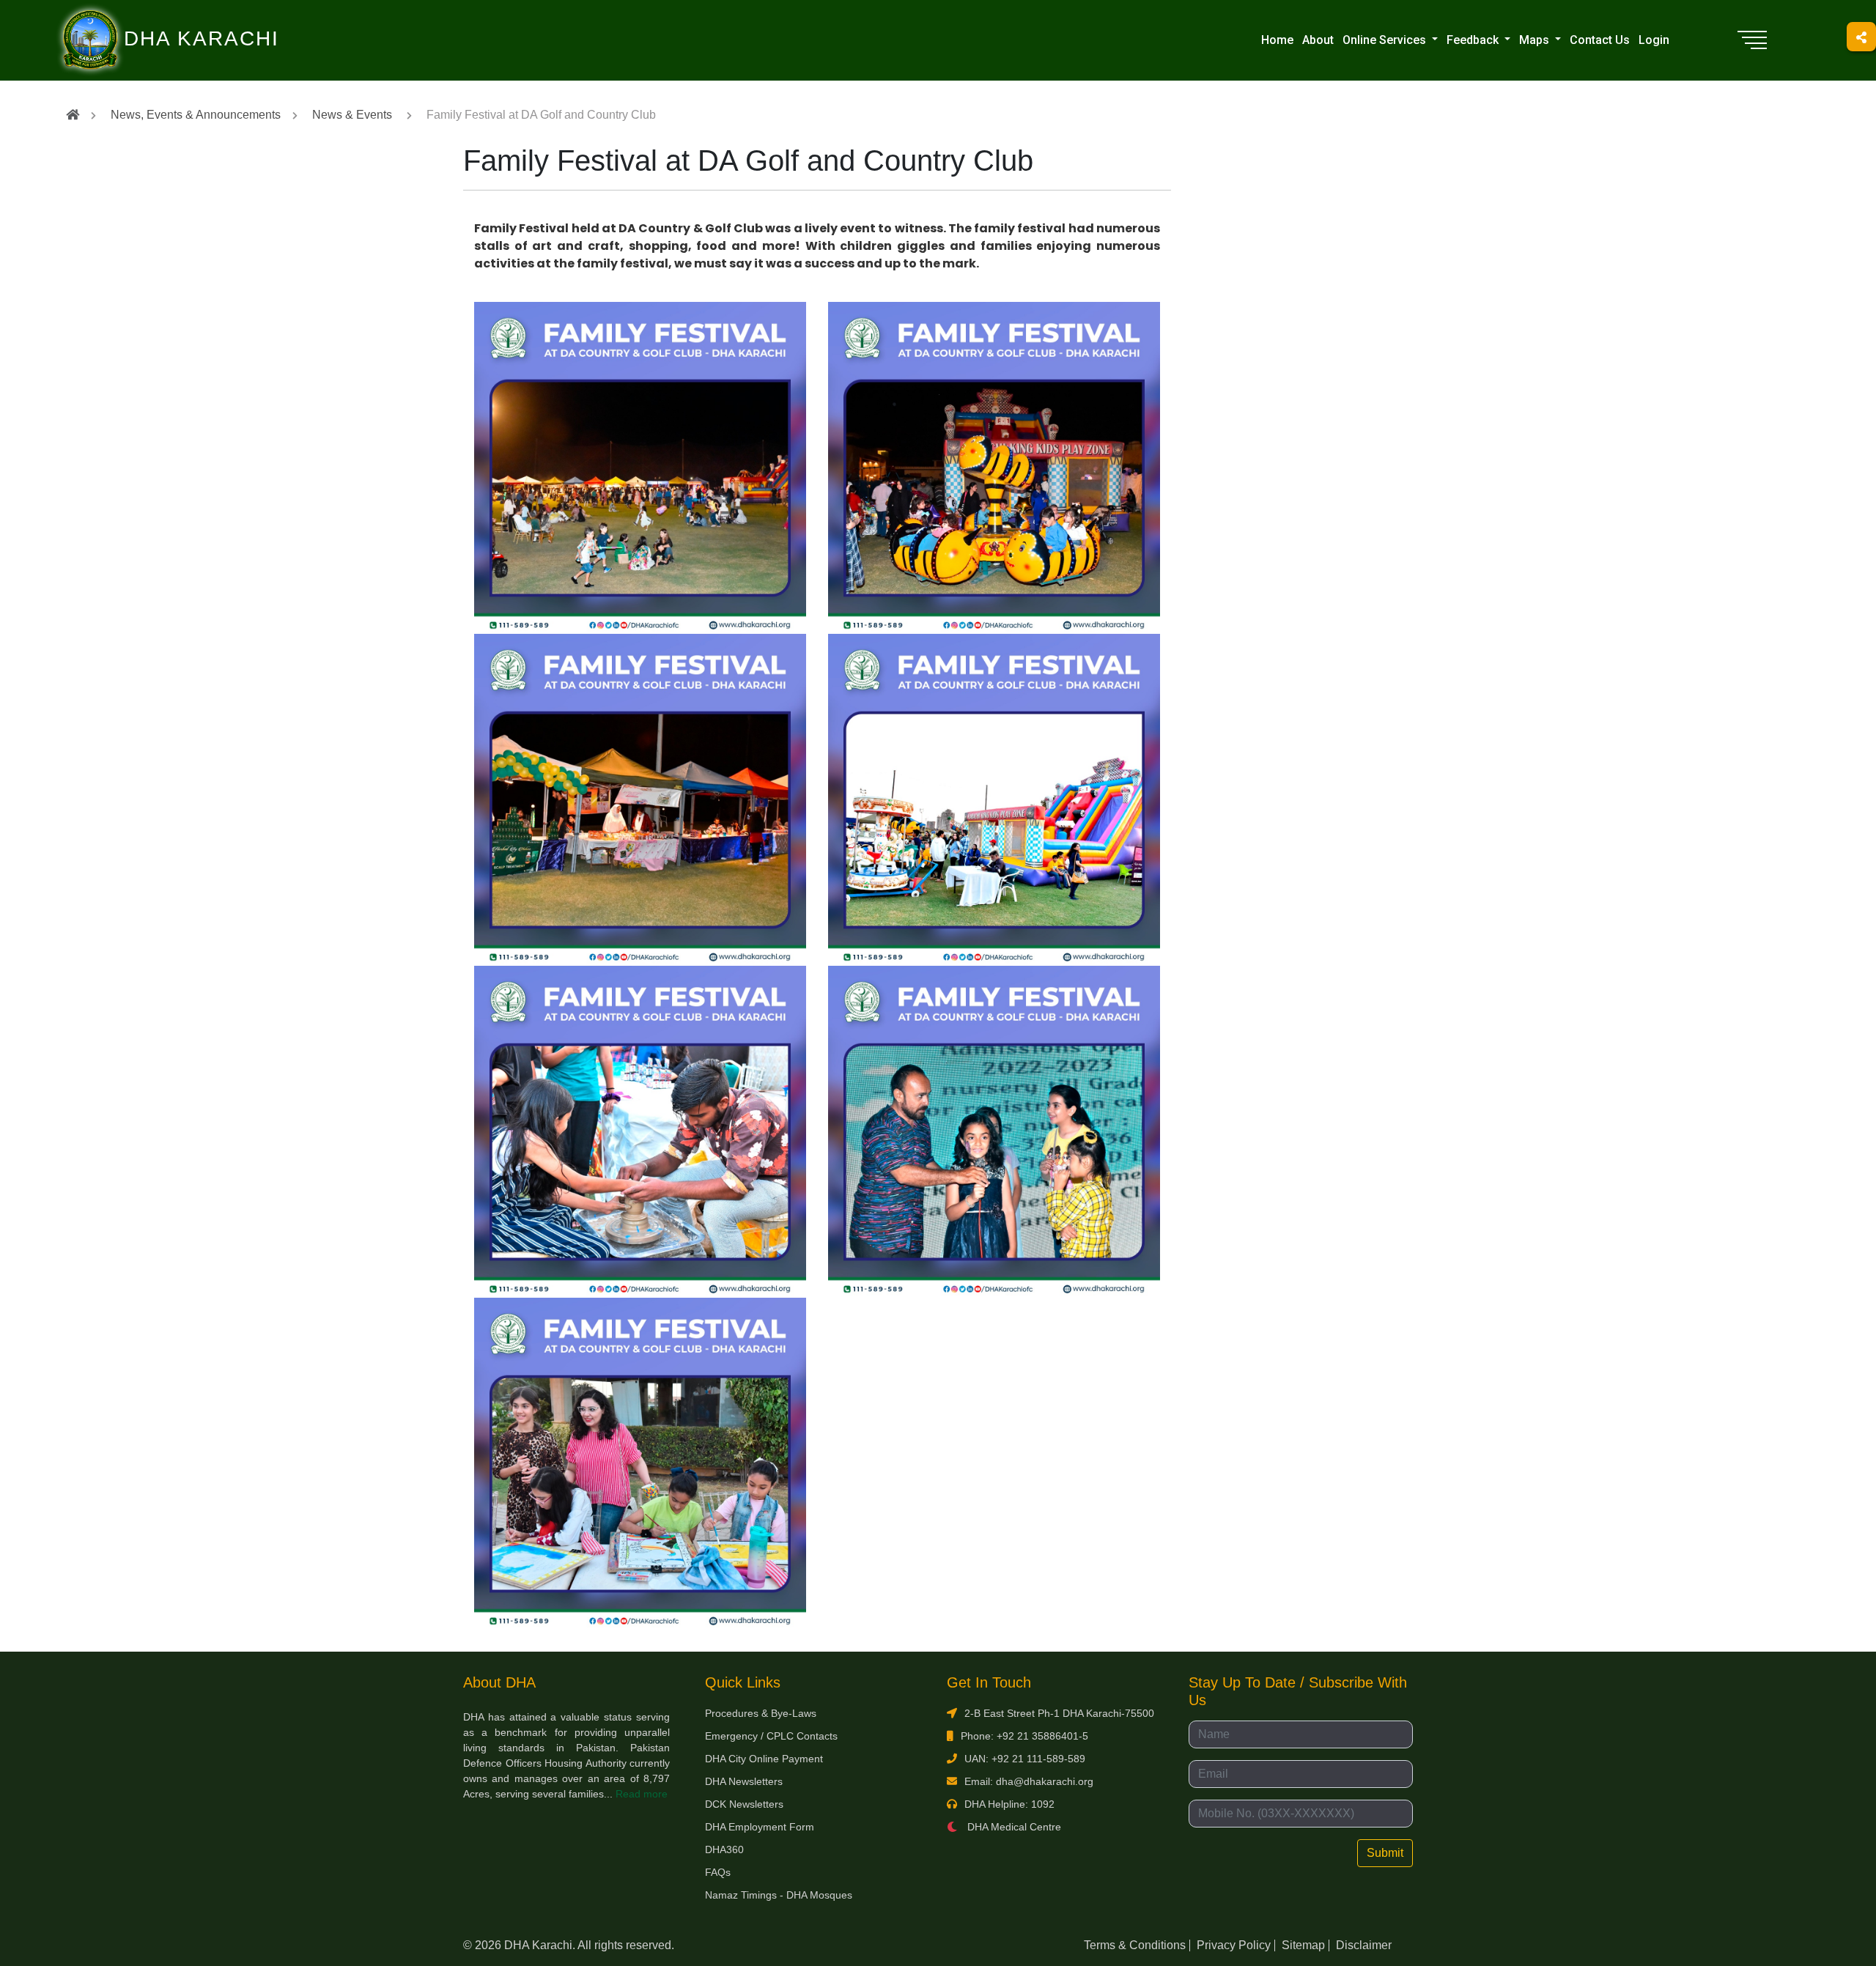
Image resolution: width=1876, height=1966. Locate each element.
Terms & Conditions (1135, 1945)
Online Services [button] (1386, 40)
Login (1654, 40)
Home (1277, 40)
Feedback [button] (1474, 40)
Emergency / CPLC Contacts (771, 1736)
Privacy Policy (1234, 1945)
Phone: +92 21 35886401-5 (1024, 1736)
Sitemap (1303, 1945)
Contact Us (1600, 40)
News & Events (352, 115)
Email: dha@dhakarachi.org (1029, 1781)
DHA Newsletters (744, 1781)
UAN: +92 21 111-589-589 (1025, 1759)
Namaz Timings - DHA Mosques (779, 1895)
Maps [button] (1536, 40)
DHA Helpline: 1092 (1009, 1804)
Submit (1385, 1853)
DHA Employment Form (760, 1827)
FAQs (718, 1872)
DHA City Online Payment (764, 1759)
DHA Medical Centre (1013, 1827)
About (1318, 40)
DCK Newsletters (744, 1804)
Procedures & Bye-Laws (761, 1713)
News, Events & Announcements (196, 115)
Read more (642, 1794)
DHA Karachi (141, 19)
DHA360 (724, 1849)
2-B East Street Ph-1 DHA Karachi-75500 (1059, 1713)
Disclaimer (1364, 1945)
